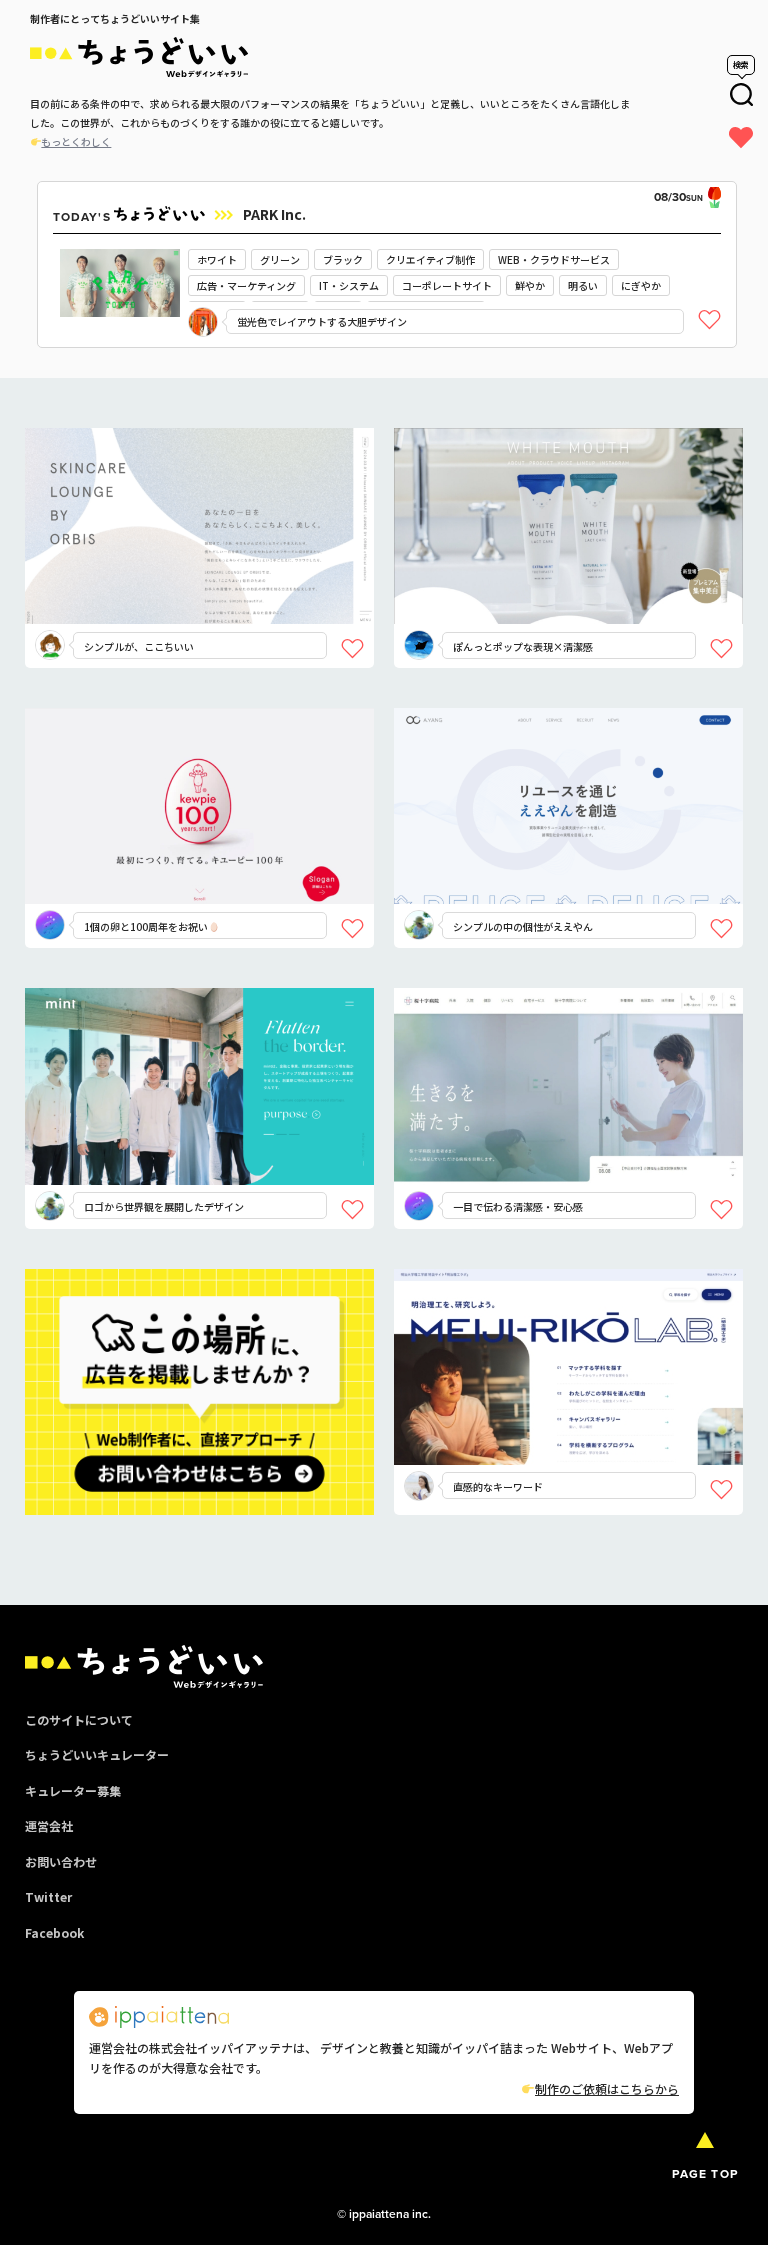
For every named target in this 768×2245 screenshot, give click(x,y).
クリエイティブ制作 (430, 259)
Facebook (54, 1932)
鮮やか (530, 285)
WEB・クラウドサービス (554, 259)
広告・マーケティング (246, 285)
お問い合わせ (61, 1861)
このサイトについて (79, 1719)
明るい (583, 285)
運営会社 (49, 1825)
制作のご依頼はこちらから (607, 2088)
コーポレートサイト (447, 285)
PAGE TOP (705, 2174)
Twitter (48, 1896)
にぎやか (641, 285)
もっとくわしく (76, 141)
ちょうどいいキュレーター (97, 1754)
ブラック (343, 259)
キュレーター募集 (73, 1790)
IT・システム (349, 285)
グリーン (280, 259)
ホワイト (217, 259)
